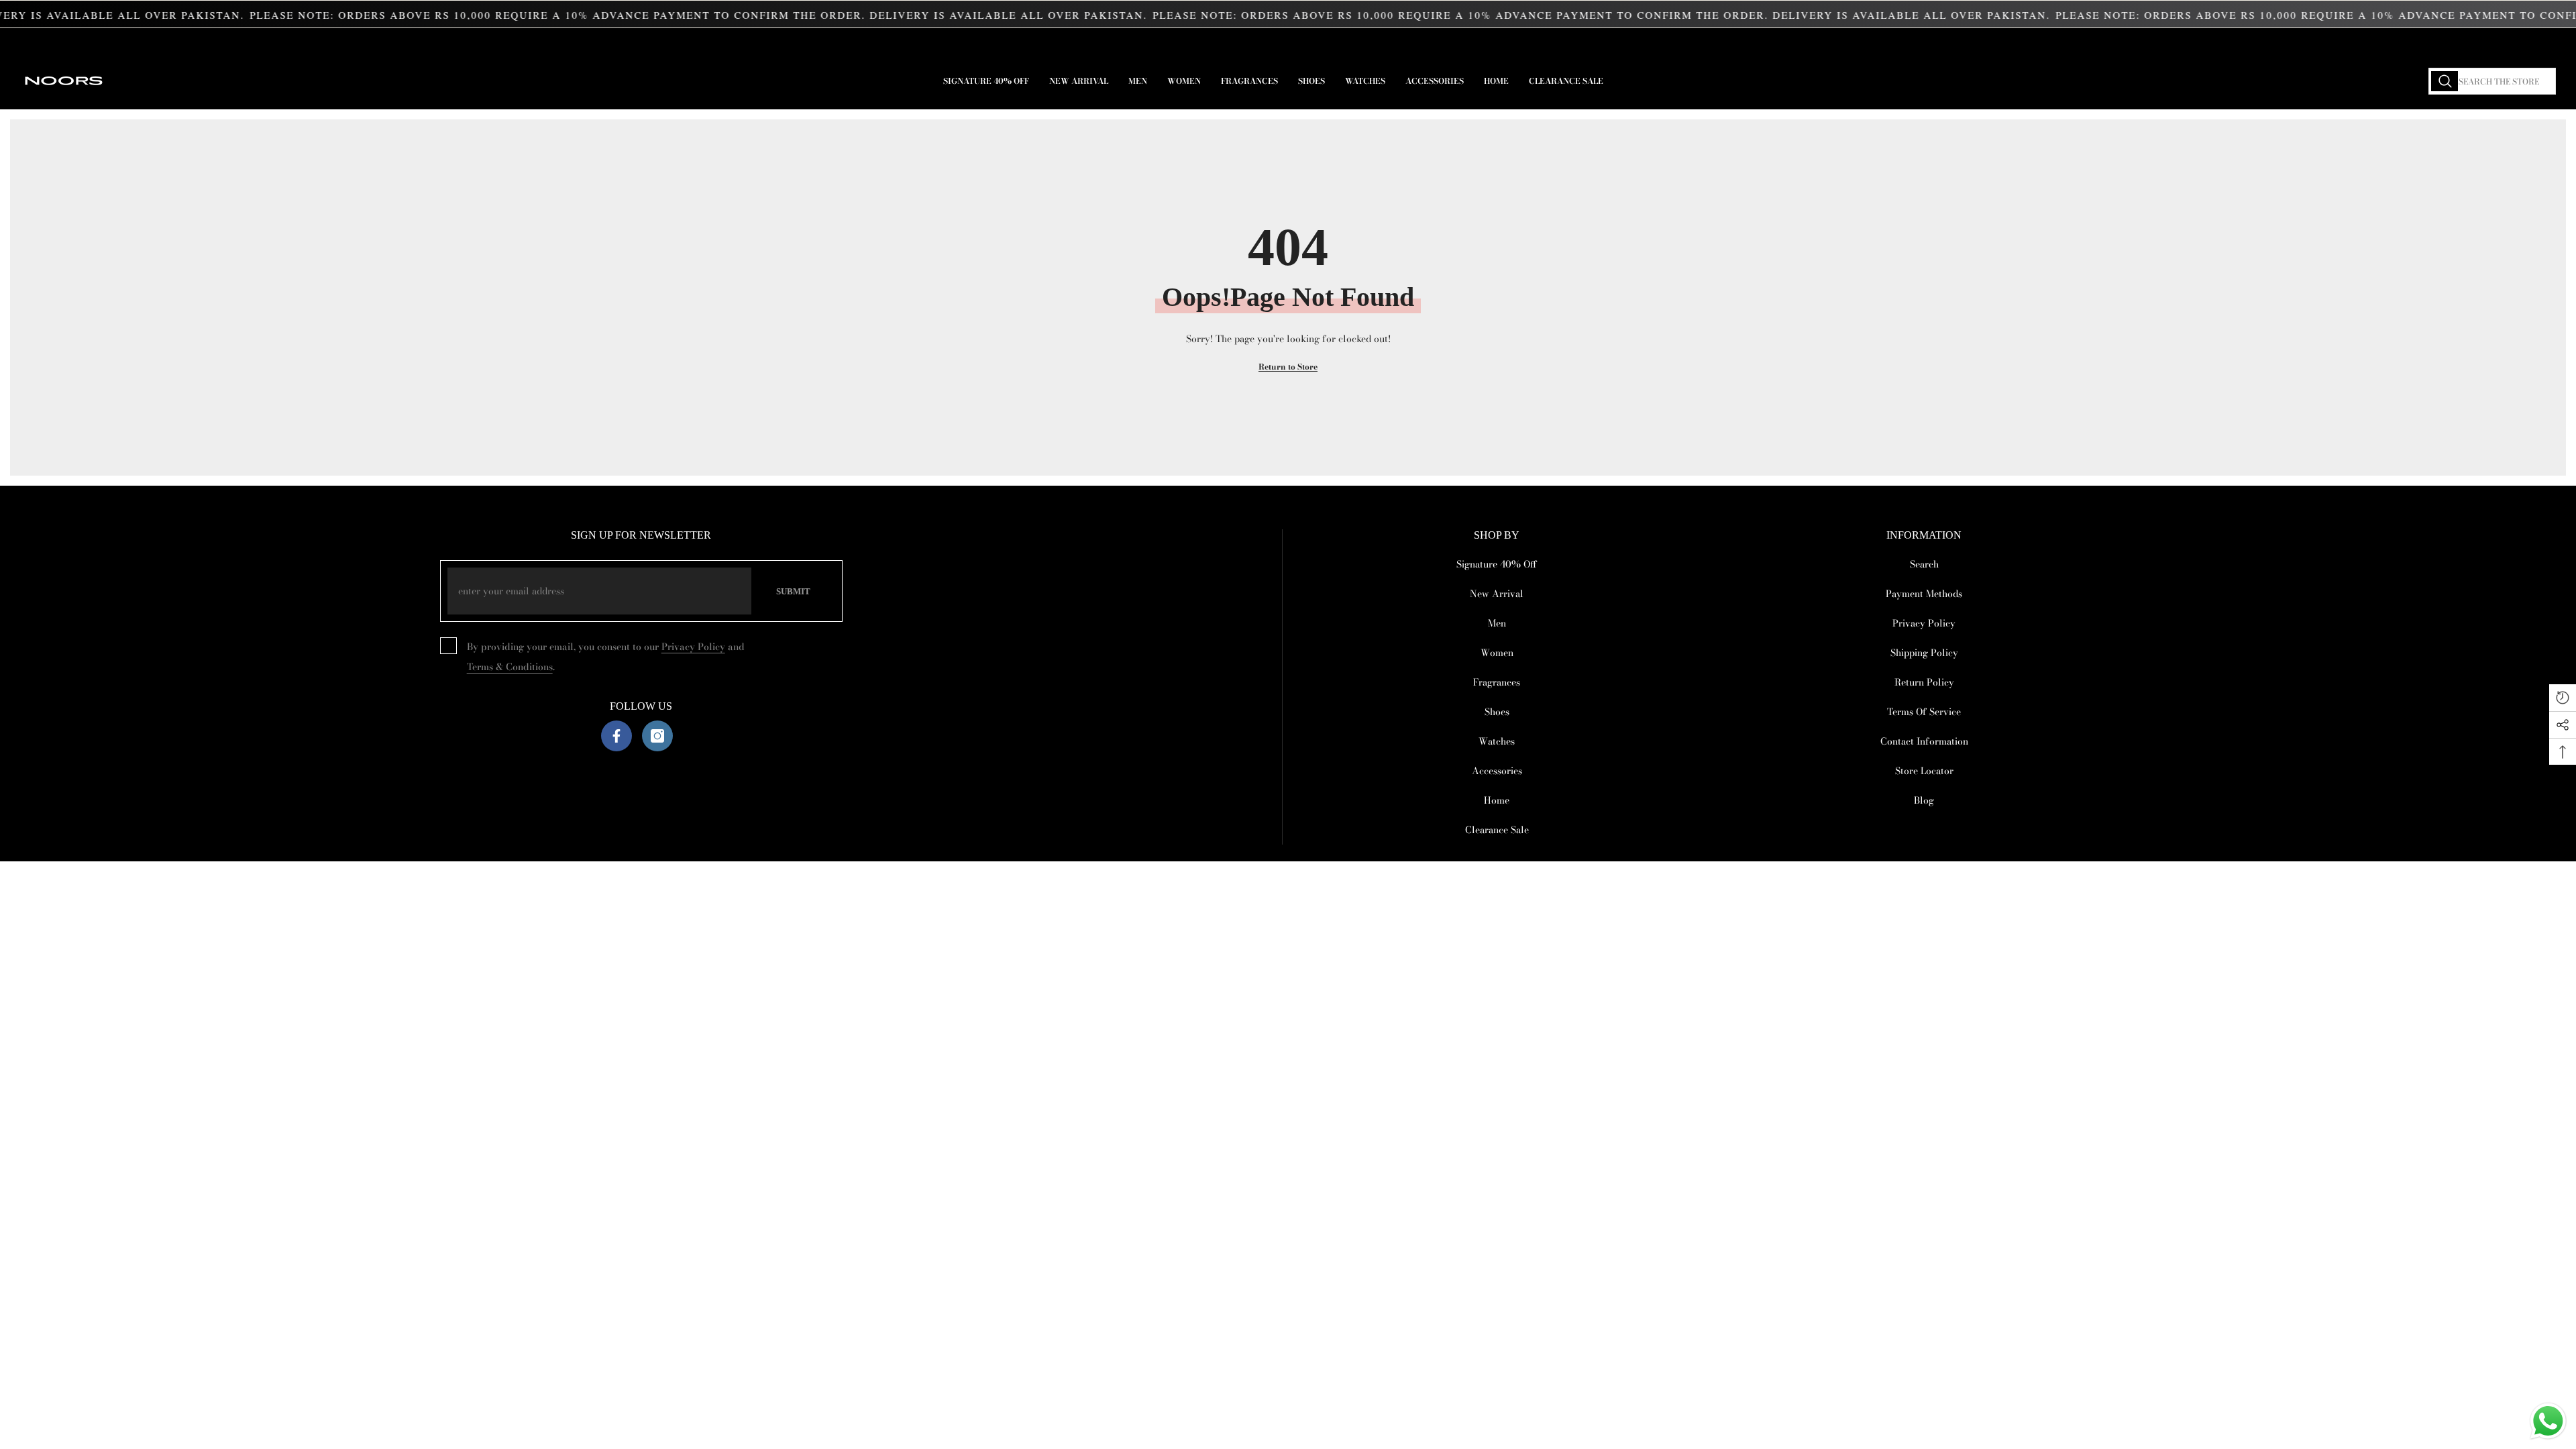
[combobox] (2492, 81)
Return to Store (1288, 367)
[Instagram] (657, 736)
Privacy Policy (693, 647)
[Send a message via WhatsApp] (2548, 1421)
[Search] (2492, 81)
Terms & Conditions (510, 667)
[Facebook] (616, 736)
